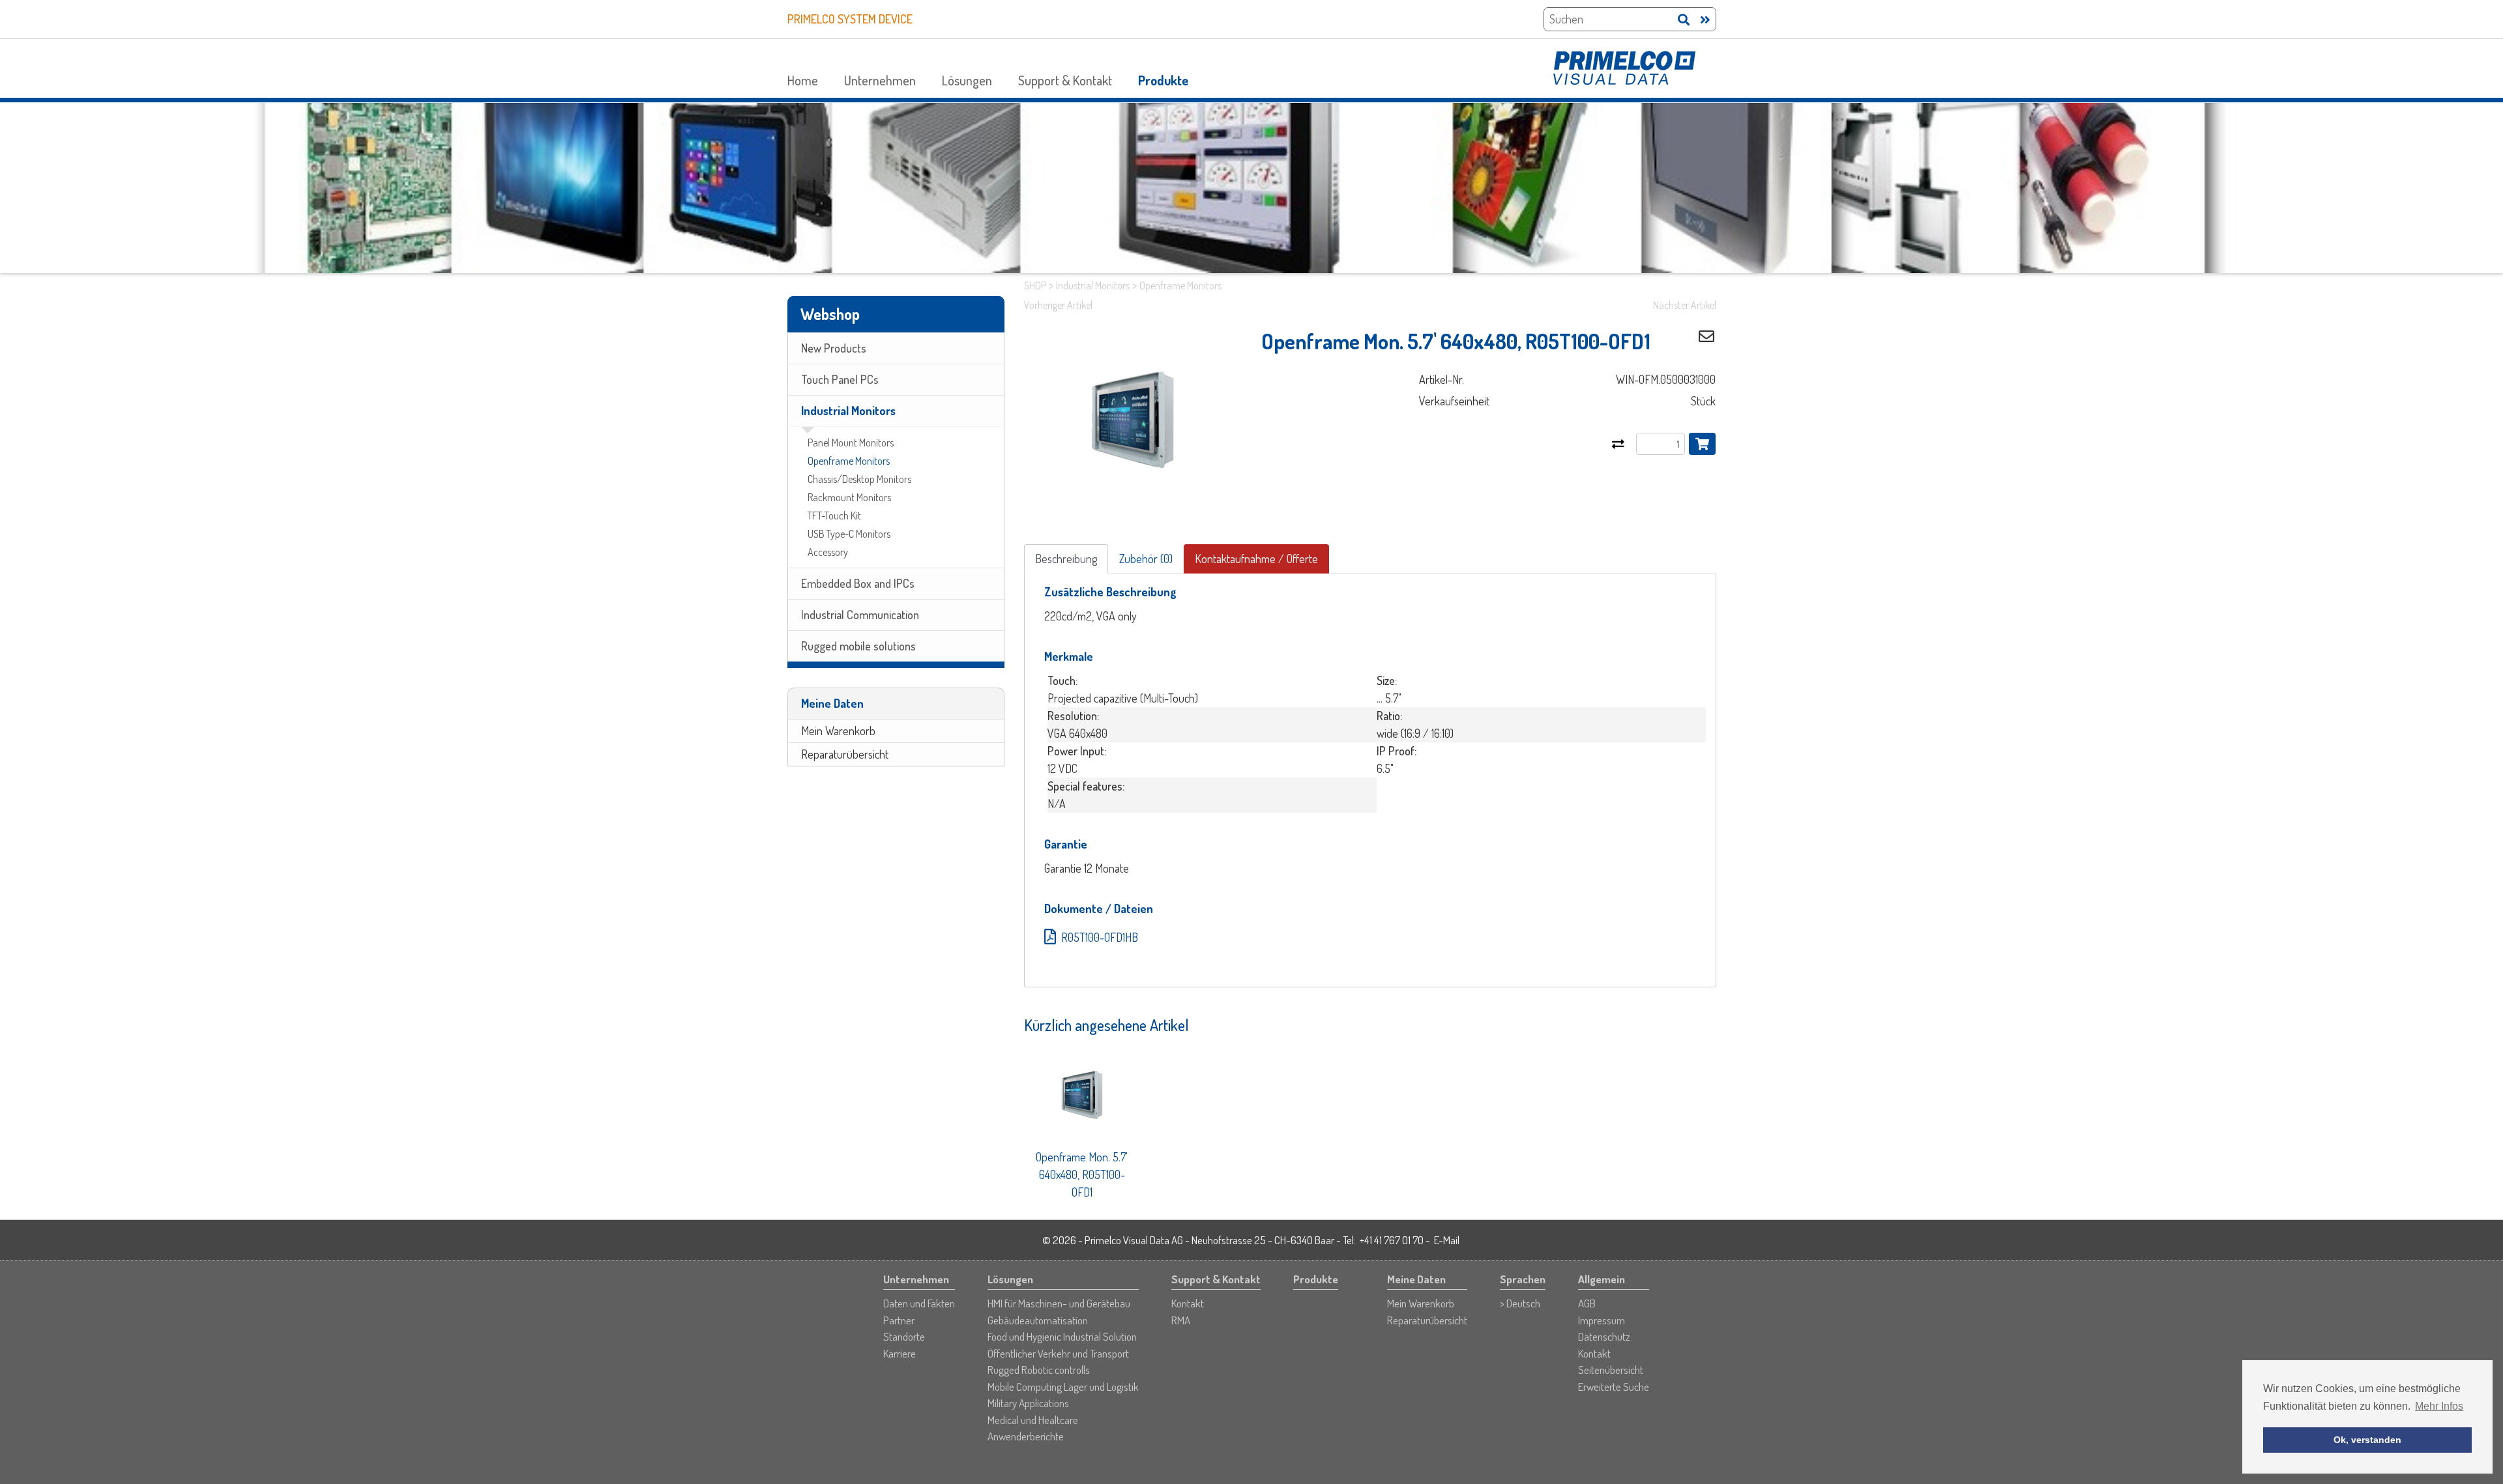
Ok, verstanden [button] (2367, 1440)
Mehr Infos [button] (2439, 1406)
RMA (1181, 1320)
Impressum (1602, 1320)
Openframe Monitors (849, 461)
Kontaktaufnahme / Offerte (1256, 559)
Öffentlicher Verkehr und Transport (1058, 1353)
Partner (899, 1320)
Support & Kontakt (1065, 80)
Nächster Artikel (1685, 305)
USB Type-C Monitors (849, 534)
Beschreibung (1066, 559)
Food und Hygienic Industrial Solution (1062, 1336)
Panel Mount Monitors (851, 443)
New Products (834, 348)
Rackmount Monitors (849, 497)
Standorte (904, 1336)
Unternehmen (880, 80)
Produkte (1163, 80)
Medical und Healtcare (1033, 1420)
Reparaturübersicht (845, 754)
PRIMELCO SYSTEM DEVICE (850, 19)
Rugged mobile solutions (858, 646)
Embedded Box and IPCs (858, 583)
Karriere (900, 1353)
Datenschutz (1604, 1336)
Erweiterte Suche (1614, 1387)
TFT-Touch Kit (834, 516)
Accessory (828, 552)
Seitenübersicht (1611, 1370)
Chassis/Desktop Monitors (859, 479)
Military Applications (1028, 1403)
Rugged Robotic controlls (1039, 1370)
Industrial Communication (860, 615)
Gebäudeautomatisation (1038, 1320)
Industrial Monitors (848, 411)
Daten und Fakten (919, 1303)
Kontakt (1188, 1303)
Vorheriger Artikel (1058, 305)
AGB (1587, 1303)
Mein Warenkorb (838, 731)
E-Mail (1447, 1240)
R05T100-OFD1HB (1100, 937)
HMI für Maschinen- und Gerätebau (1059, 1303)
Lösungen (967, 80)
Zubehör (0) (1146, 559)
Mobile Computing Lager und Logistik (1063, 1387)
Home (803, 80)
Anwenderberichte (1026, 1436)
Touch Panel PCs (840, 379)
